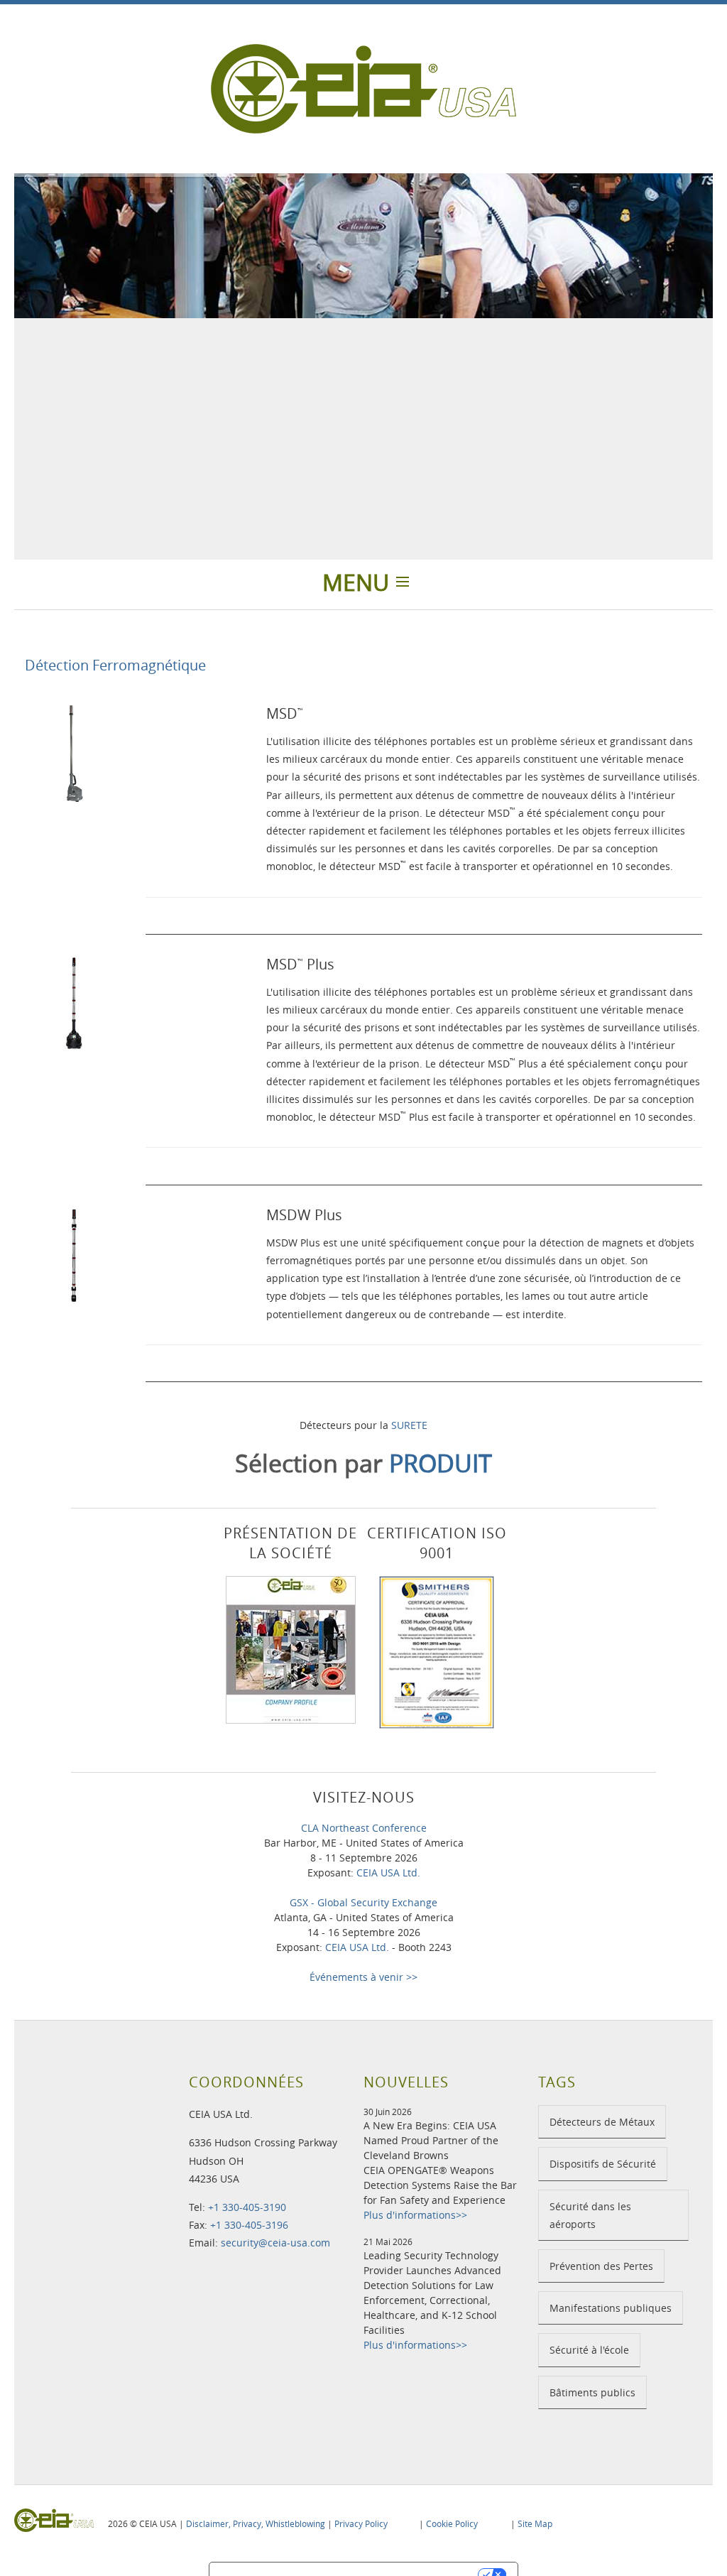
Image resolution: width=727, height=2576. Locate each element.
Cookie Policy (452, 2523)
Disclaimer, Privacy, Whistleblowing (256, 2523)
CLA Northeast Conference (364, 1828)
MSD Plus (300, 964)
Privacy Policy (361, 2523)
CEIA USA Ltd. (388, 1873)
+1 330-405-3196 (249, 2225)
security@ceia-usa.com (275, 2243)
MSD (285, 713)
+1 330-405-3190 (247, 2207)
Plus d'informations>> (415, 2215)
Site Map (535, 2523)
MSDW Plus (304, 1215)
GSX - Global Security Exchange (363, 1902)
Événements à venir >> (363, 1977)
